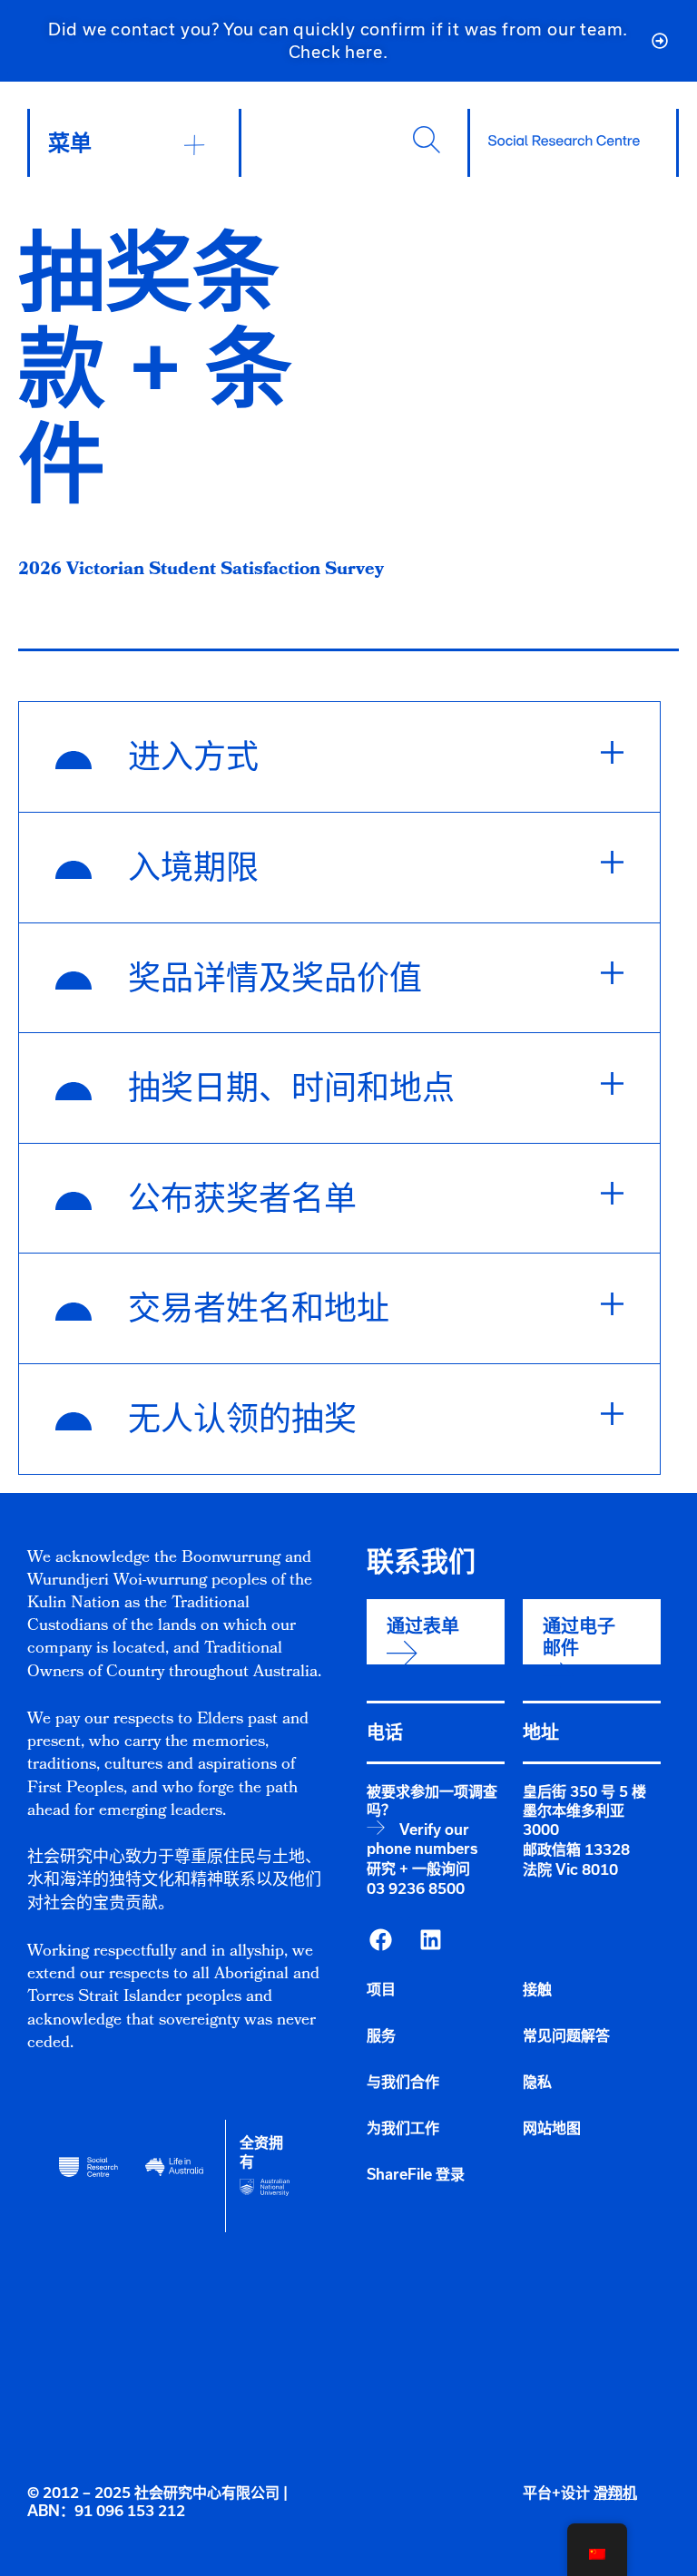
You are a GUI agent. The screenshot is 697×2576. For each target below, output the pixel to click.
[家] (564, 141)
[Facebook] (380, 1939)
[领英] (430, 1939)
